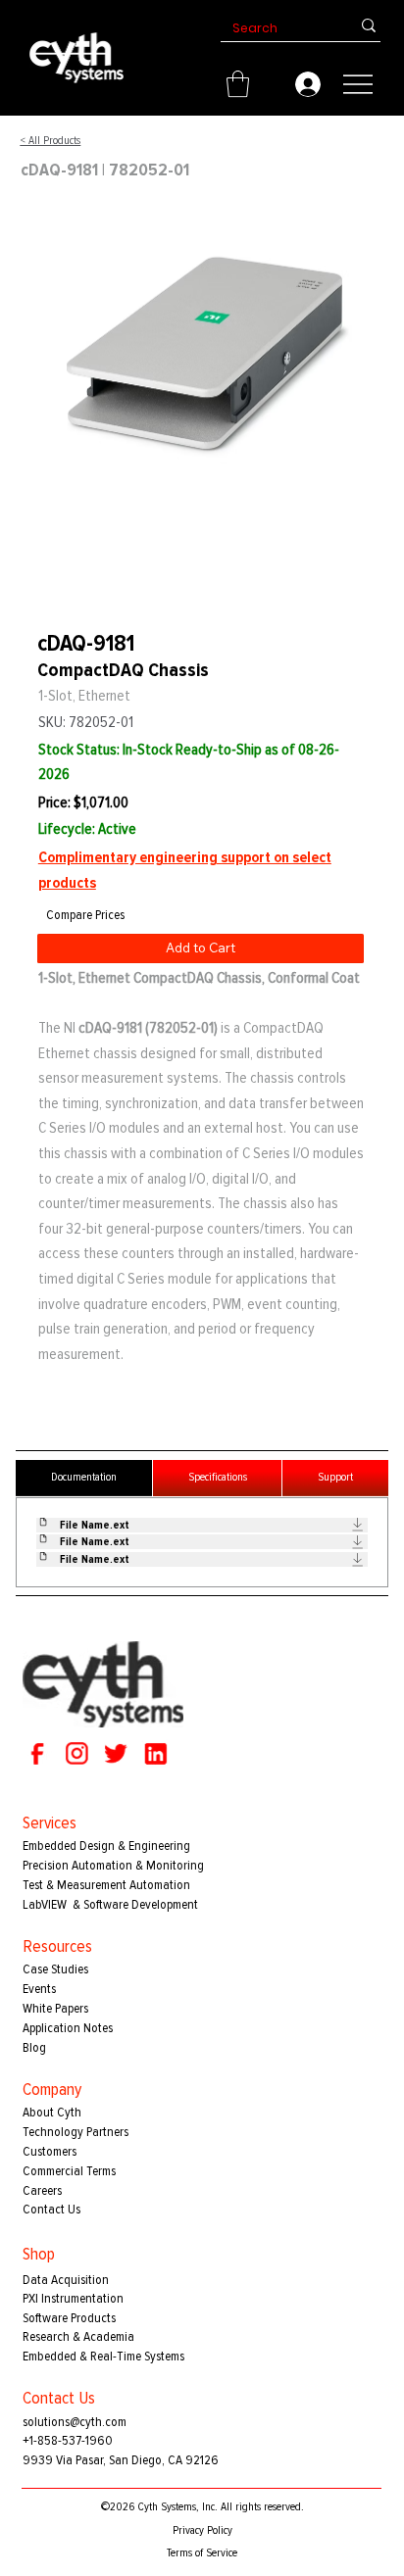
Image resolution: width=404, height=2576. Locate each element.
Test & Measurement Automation (106, 1885)
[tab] (84, 1478)
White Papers (55, 2008)
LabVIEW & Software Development (110, 1904)
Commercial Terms (69, 2171)
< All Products (50, 141)
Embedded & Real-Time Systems (103, 2356)
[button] (238, 84)
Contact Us (51, 2209)
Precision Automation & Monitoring (113, 1865)
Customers (50, 2151)
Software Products (69, 2318)
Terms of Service (202, 2553)
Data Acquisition (66, 2280)
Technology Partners (76, 2132)
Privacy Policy (202, 2530)
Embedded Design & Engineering (106, 1846)
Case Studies (55, 1969)
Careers (42, 2190)
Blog (34, 2047)
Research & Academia (78, 2336)
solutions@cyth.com (75, 2422)
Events (39, 1989)
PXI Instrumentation (73, 2298)
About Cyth (52, 2112)
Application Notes (68, 2028)
